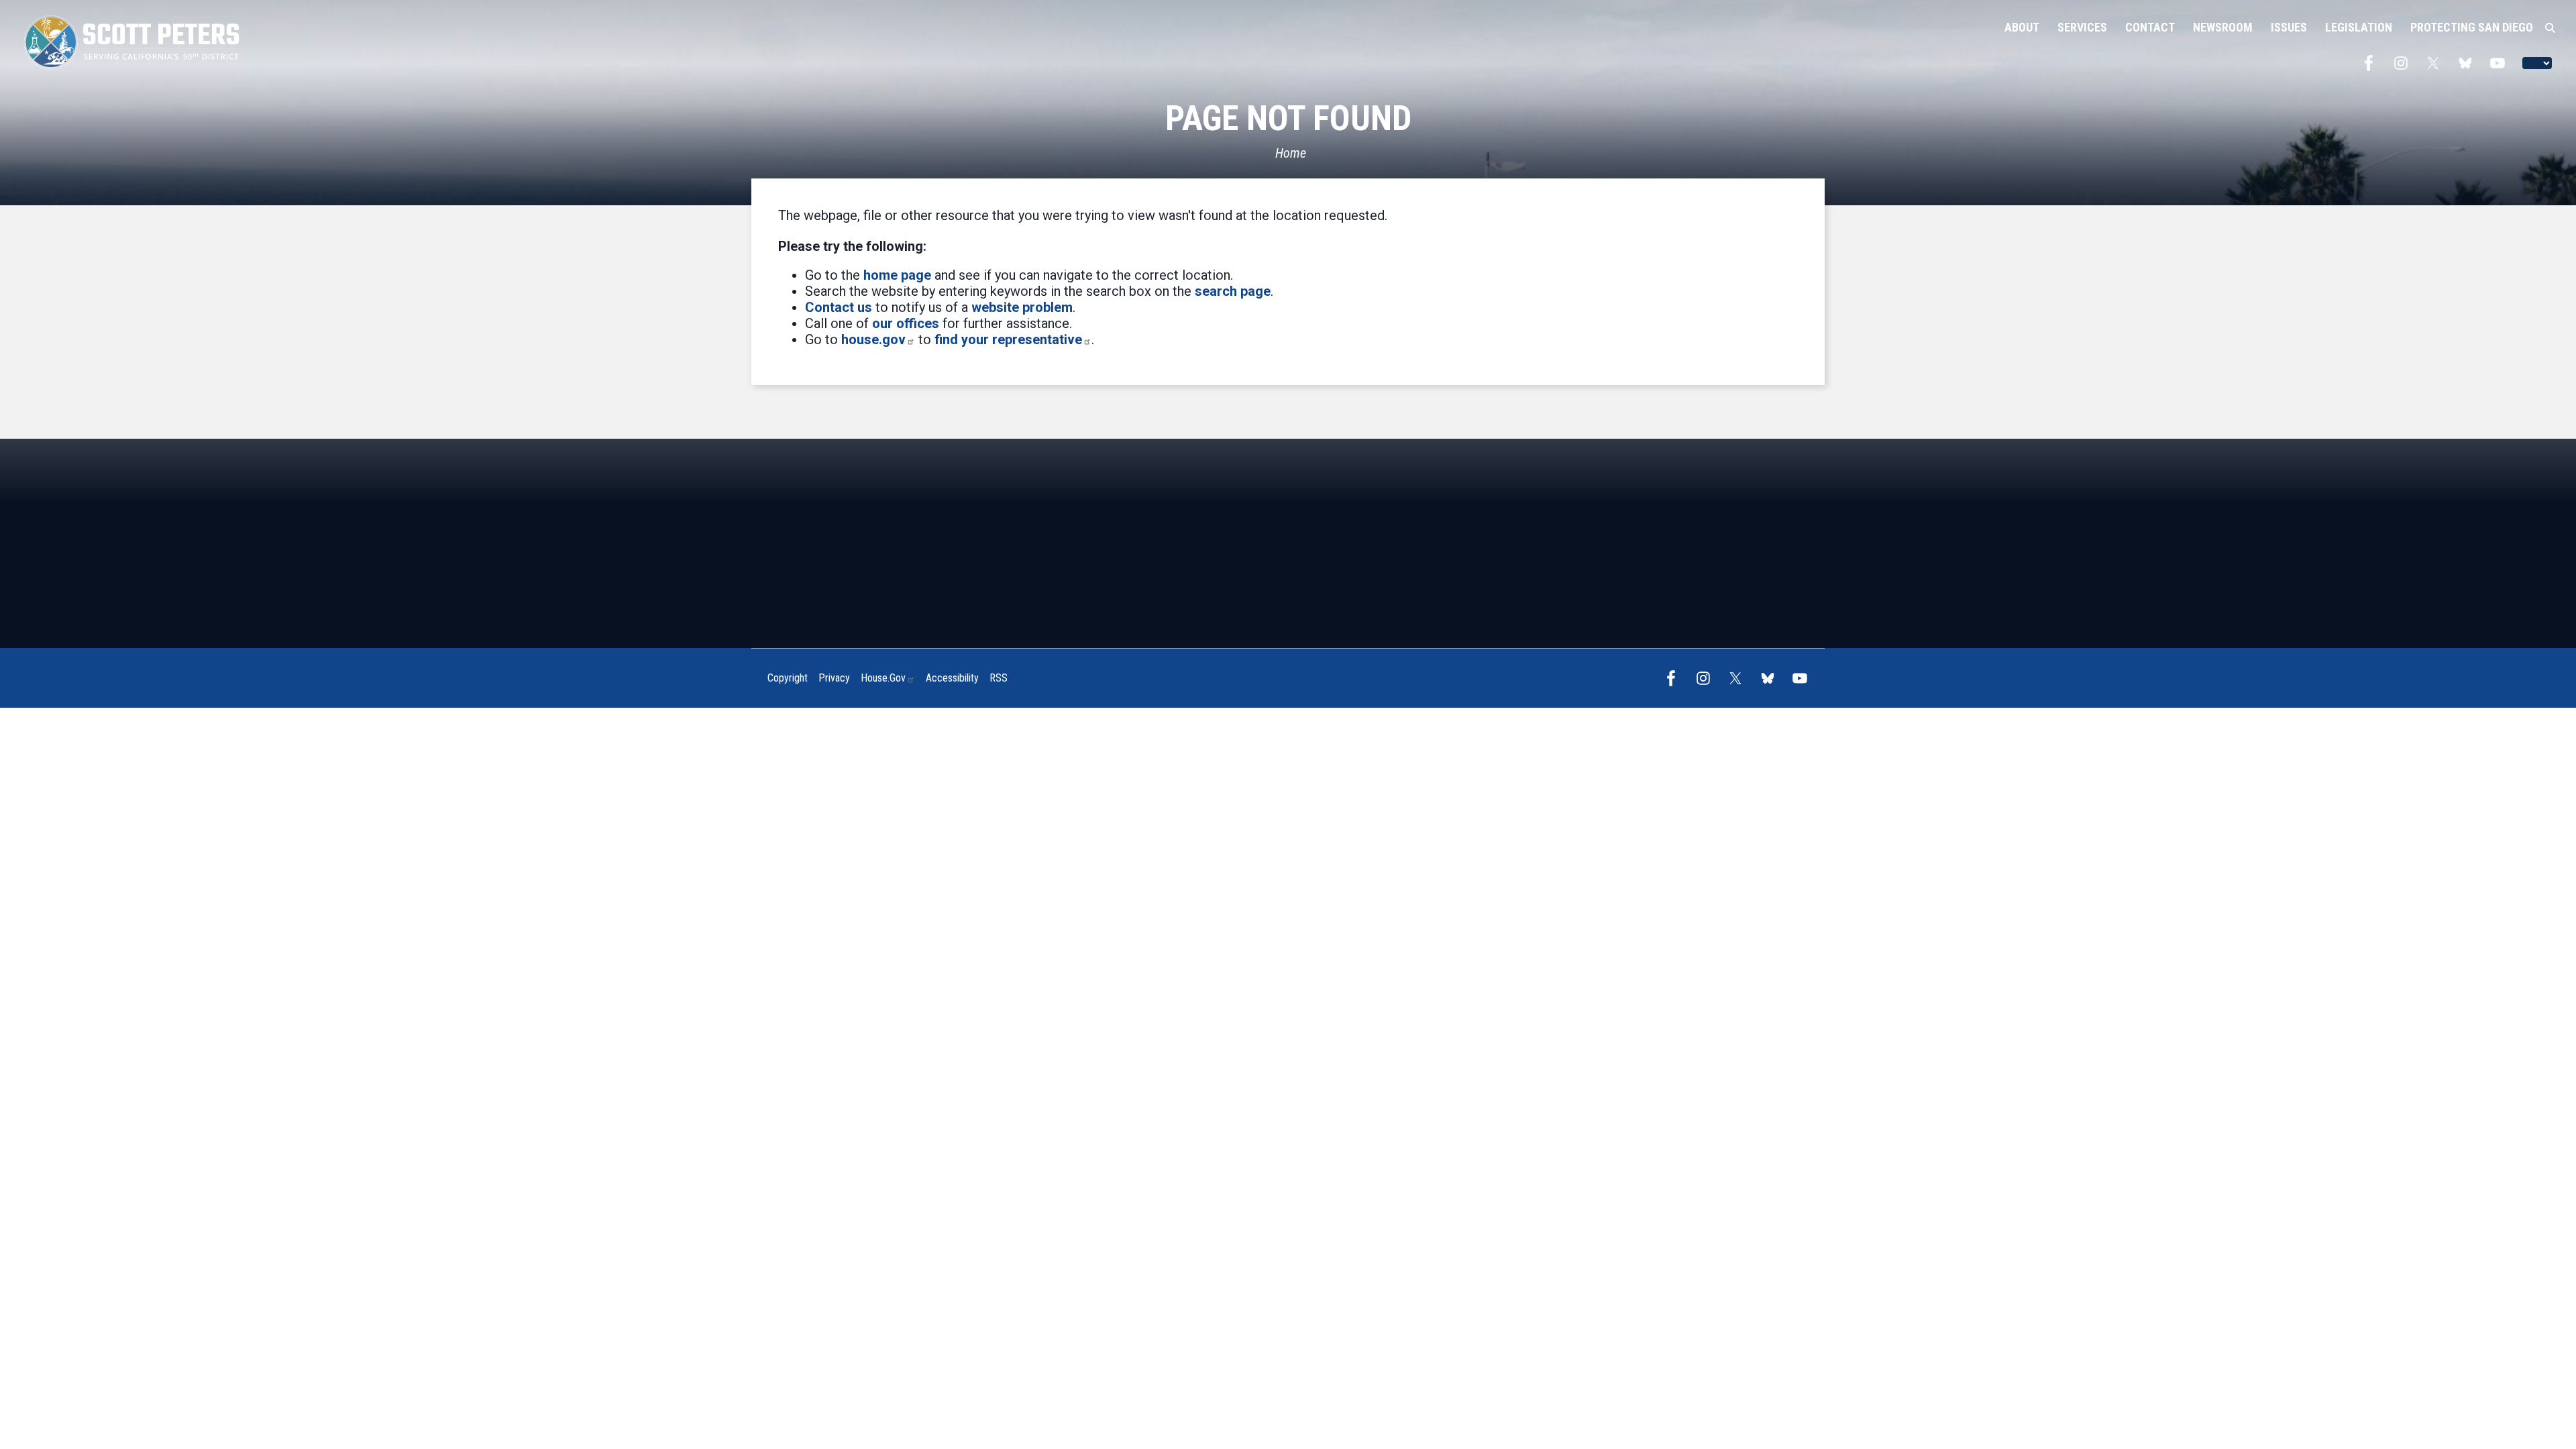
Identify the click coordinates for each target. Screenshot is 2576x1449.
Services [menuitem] (2082, 27)
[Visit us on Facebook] (2372, 63)
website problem (1022, 307)
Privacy (834, 678)
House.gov (883, 678)
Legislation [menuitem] (2359, 27)
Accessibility (952, 678)
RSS (999, 678)
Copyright (788, 678)
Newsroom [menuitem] (2223, 27)
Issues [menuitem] (2289, 27)
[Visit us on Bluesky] (2469, 63)
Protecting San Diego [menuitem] (2472, 27)
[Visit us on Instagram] (2404, 63)
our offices (906, 323)
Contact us (839, 307)
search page (1233, 291)
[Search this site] (2550, 28)
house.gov (873, 339)
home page (897, 275)
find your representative (1008, 339)
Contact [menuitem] (2150, 27)
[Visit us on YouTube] (2501, 63)
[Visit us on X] (2436, 63)
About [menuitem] (2022, 27)
